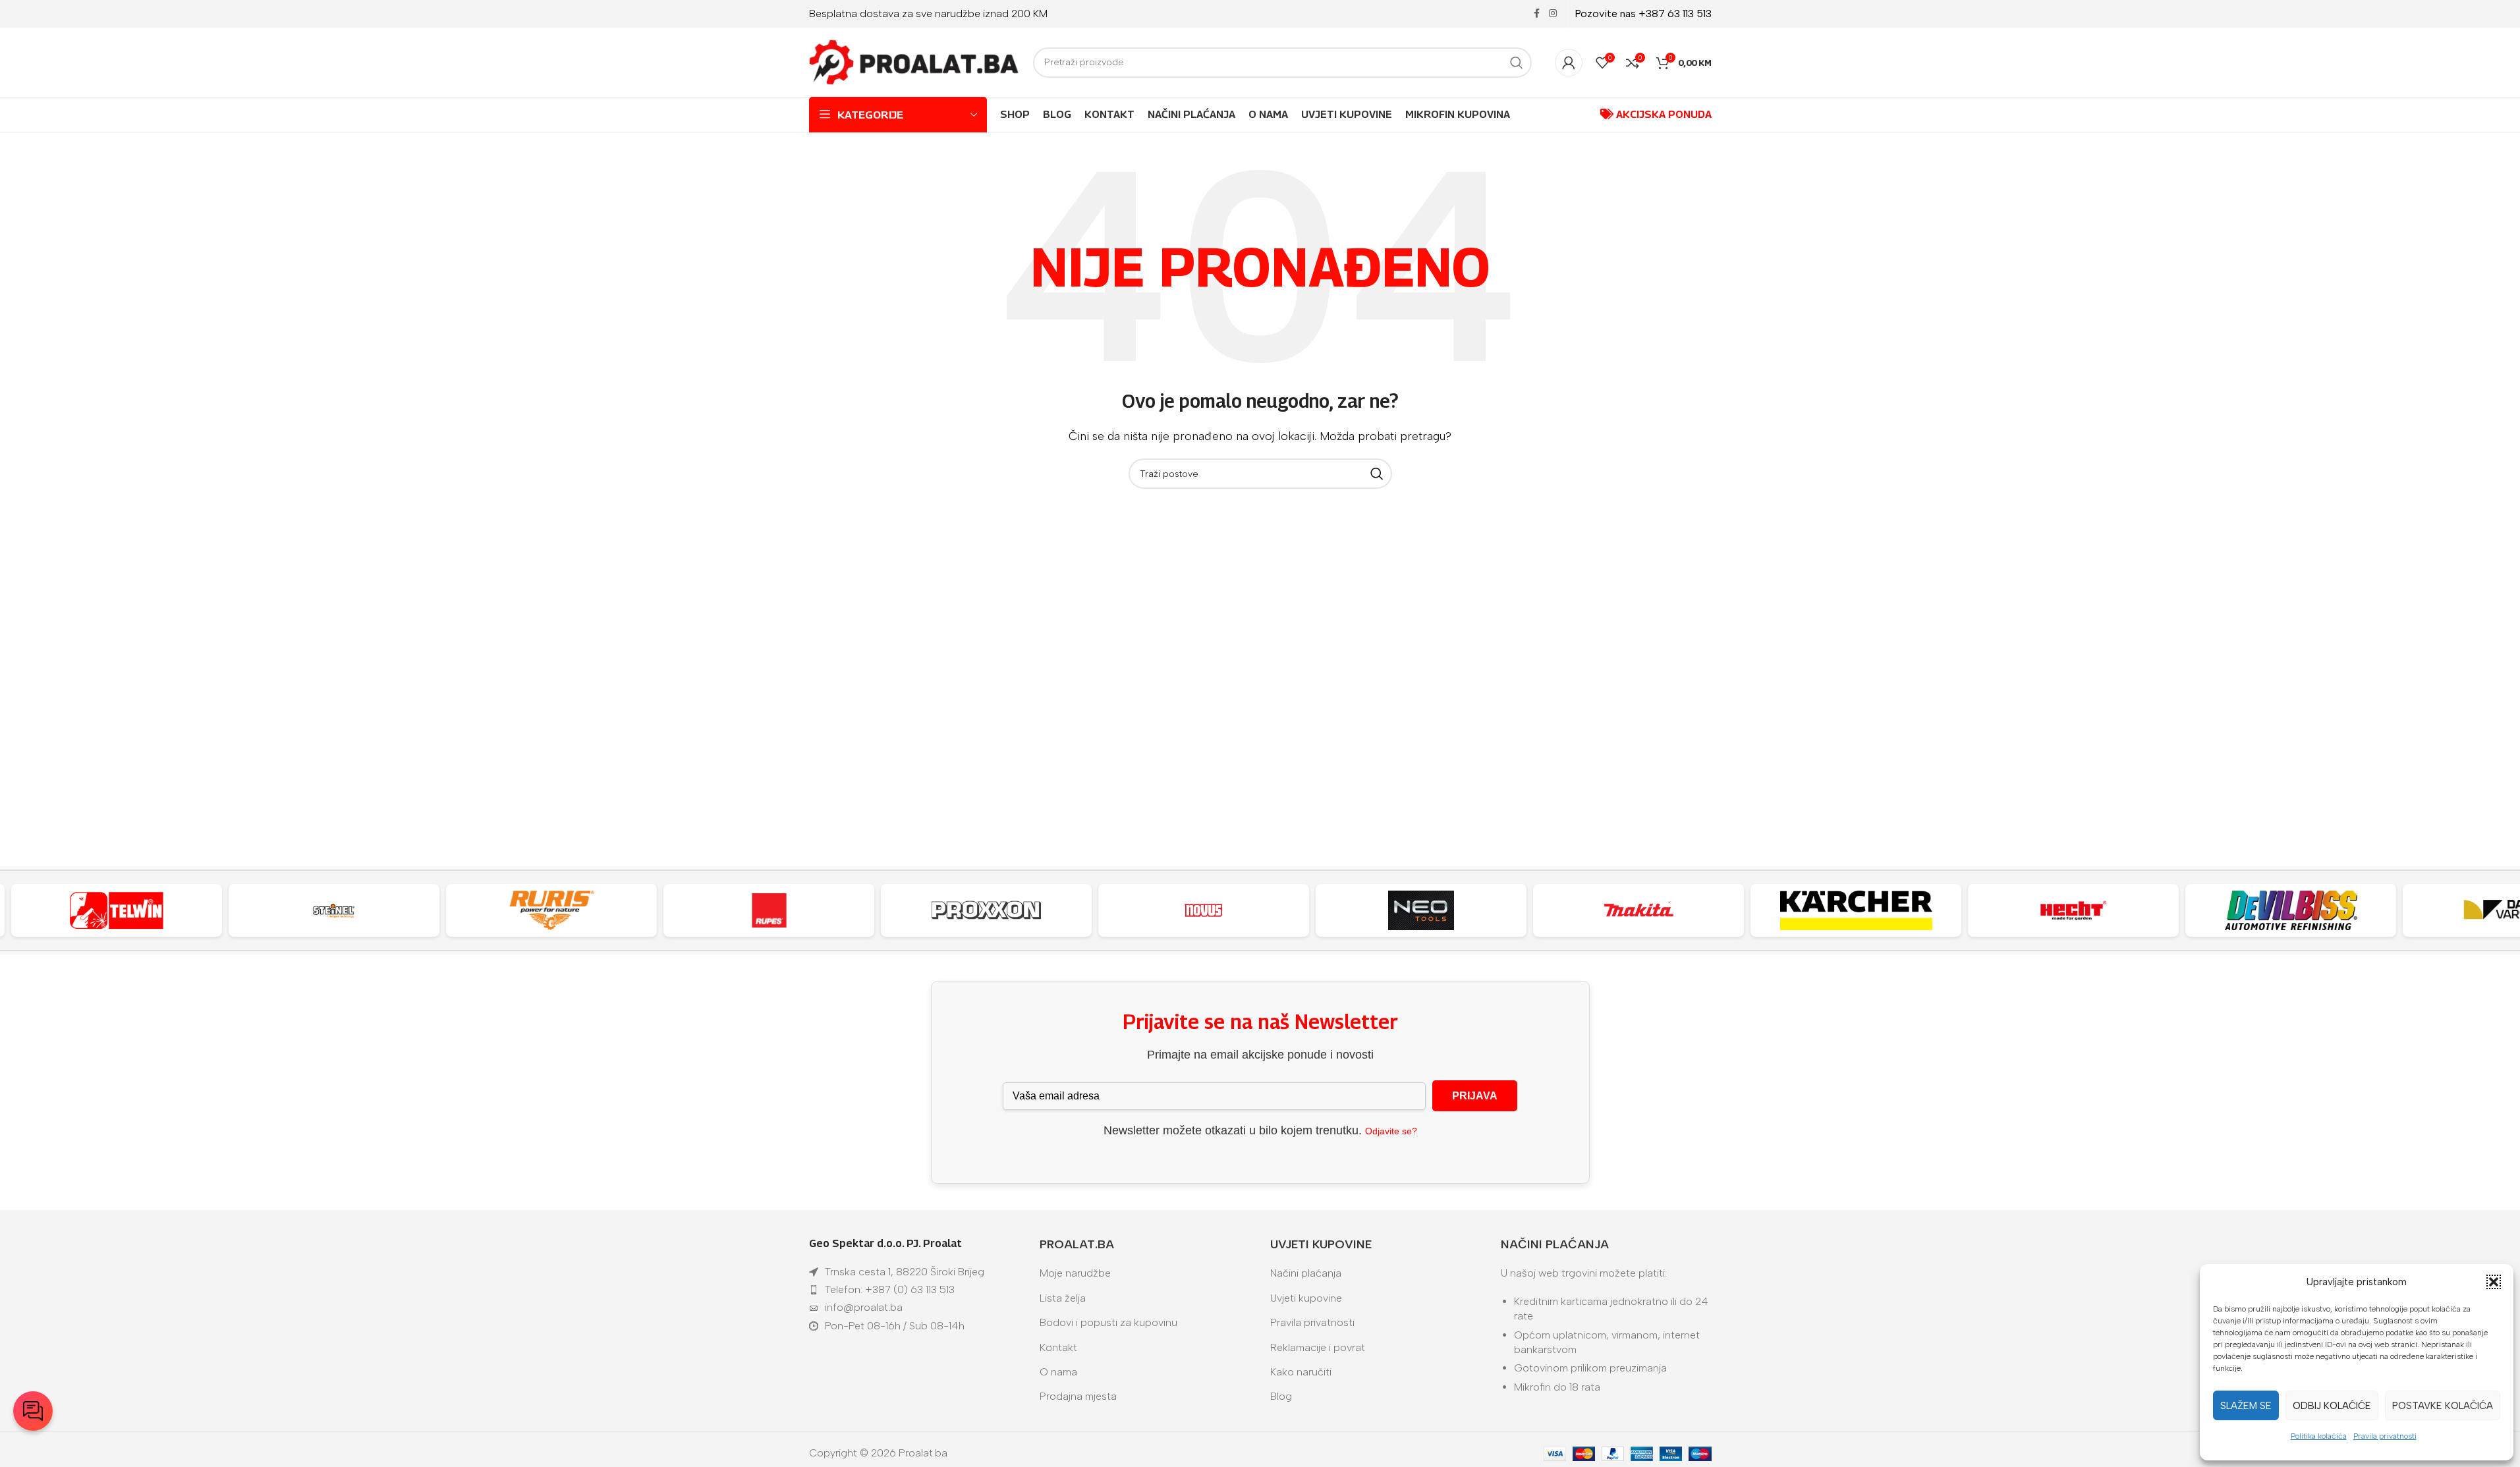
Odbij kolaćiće (2332, 1406)
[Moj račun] (1569, 63)
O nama (1058, 1372)
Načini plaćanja (1306, 1273)
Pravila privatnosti (2385, 1436)
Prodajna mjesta (1078, 1396)
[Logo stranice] (914, 62)
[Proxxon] (986, 910)
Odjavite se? (1391, 1131)
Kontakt (1058, 1347)
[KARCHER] (1856, 910)
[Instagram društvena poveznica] (1553, 14)
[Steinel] (334, 910)
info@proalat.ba (864, 1307)
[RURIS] (551, 910)
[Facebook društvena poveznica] (1537, 14)
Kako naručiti (1301, 1372)
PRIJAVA (1475, 1096)
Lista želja (1063, 1298)
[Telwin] (117, 910)
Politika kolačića (2319, 1436)
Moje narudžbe (1075, 1273)
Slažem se (2246, 1406)
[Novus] (1204, 910)
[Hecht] (2073, 910)
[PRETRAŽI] (1517, 63)
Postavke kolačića (2443, 1406)
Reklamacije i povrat (1318, 1347)
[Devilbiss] (2291, 910)
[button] (2494, 1282)
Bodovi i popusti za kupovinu (1108, 1322)
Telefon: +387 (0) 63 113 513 (890, 1289)
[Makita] (1638, 910)
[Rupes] (769, 910)
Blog (1281, 1396)
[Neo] (1421, 910)
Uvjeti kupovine (1306, 1298)
